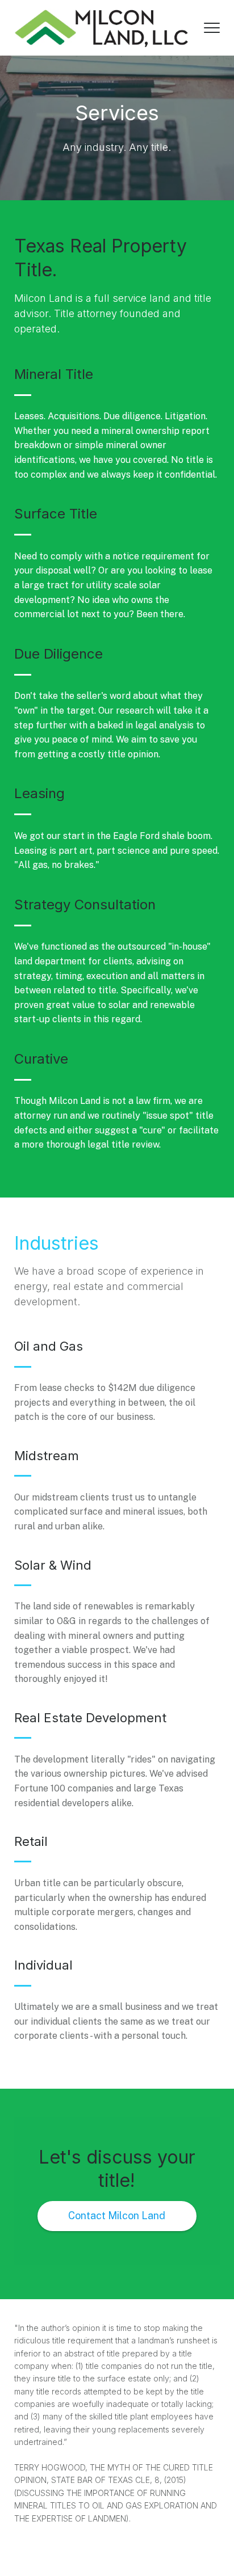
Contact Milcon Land (117, 2215)
